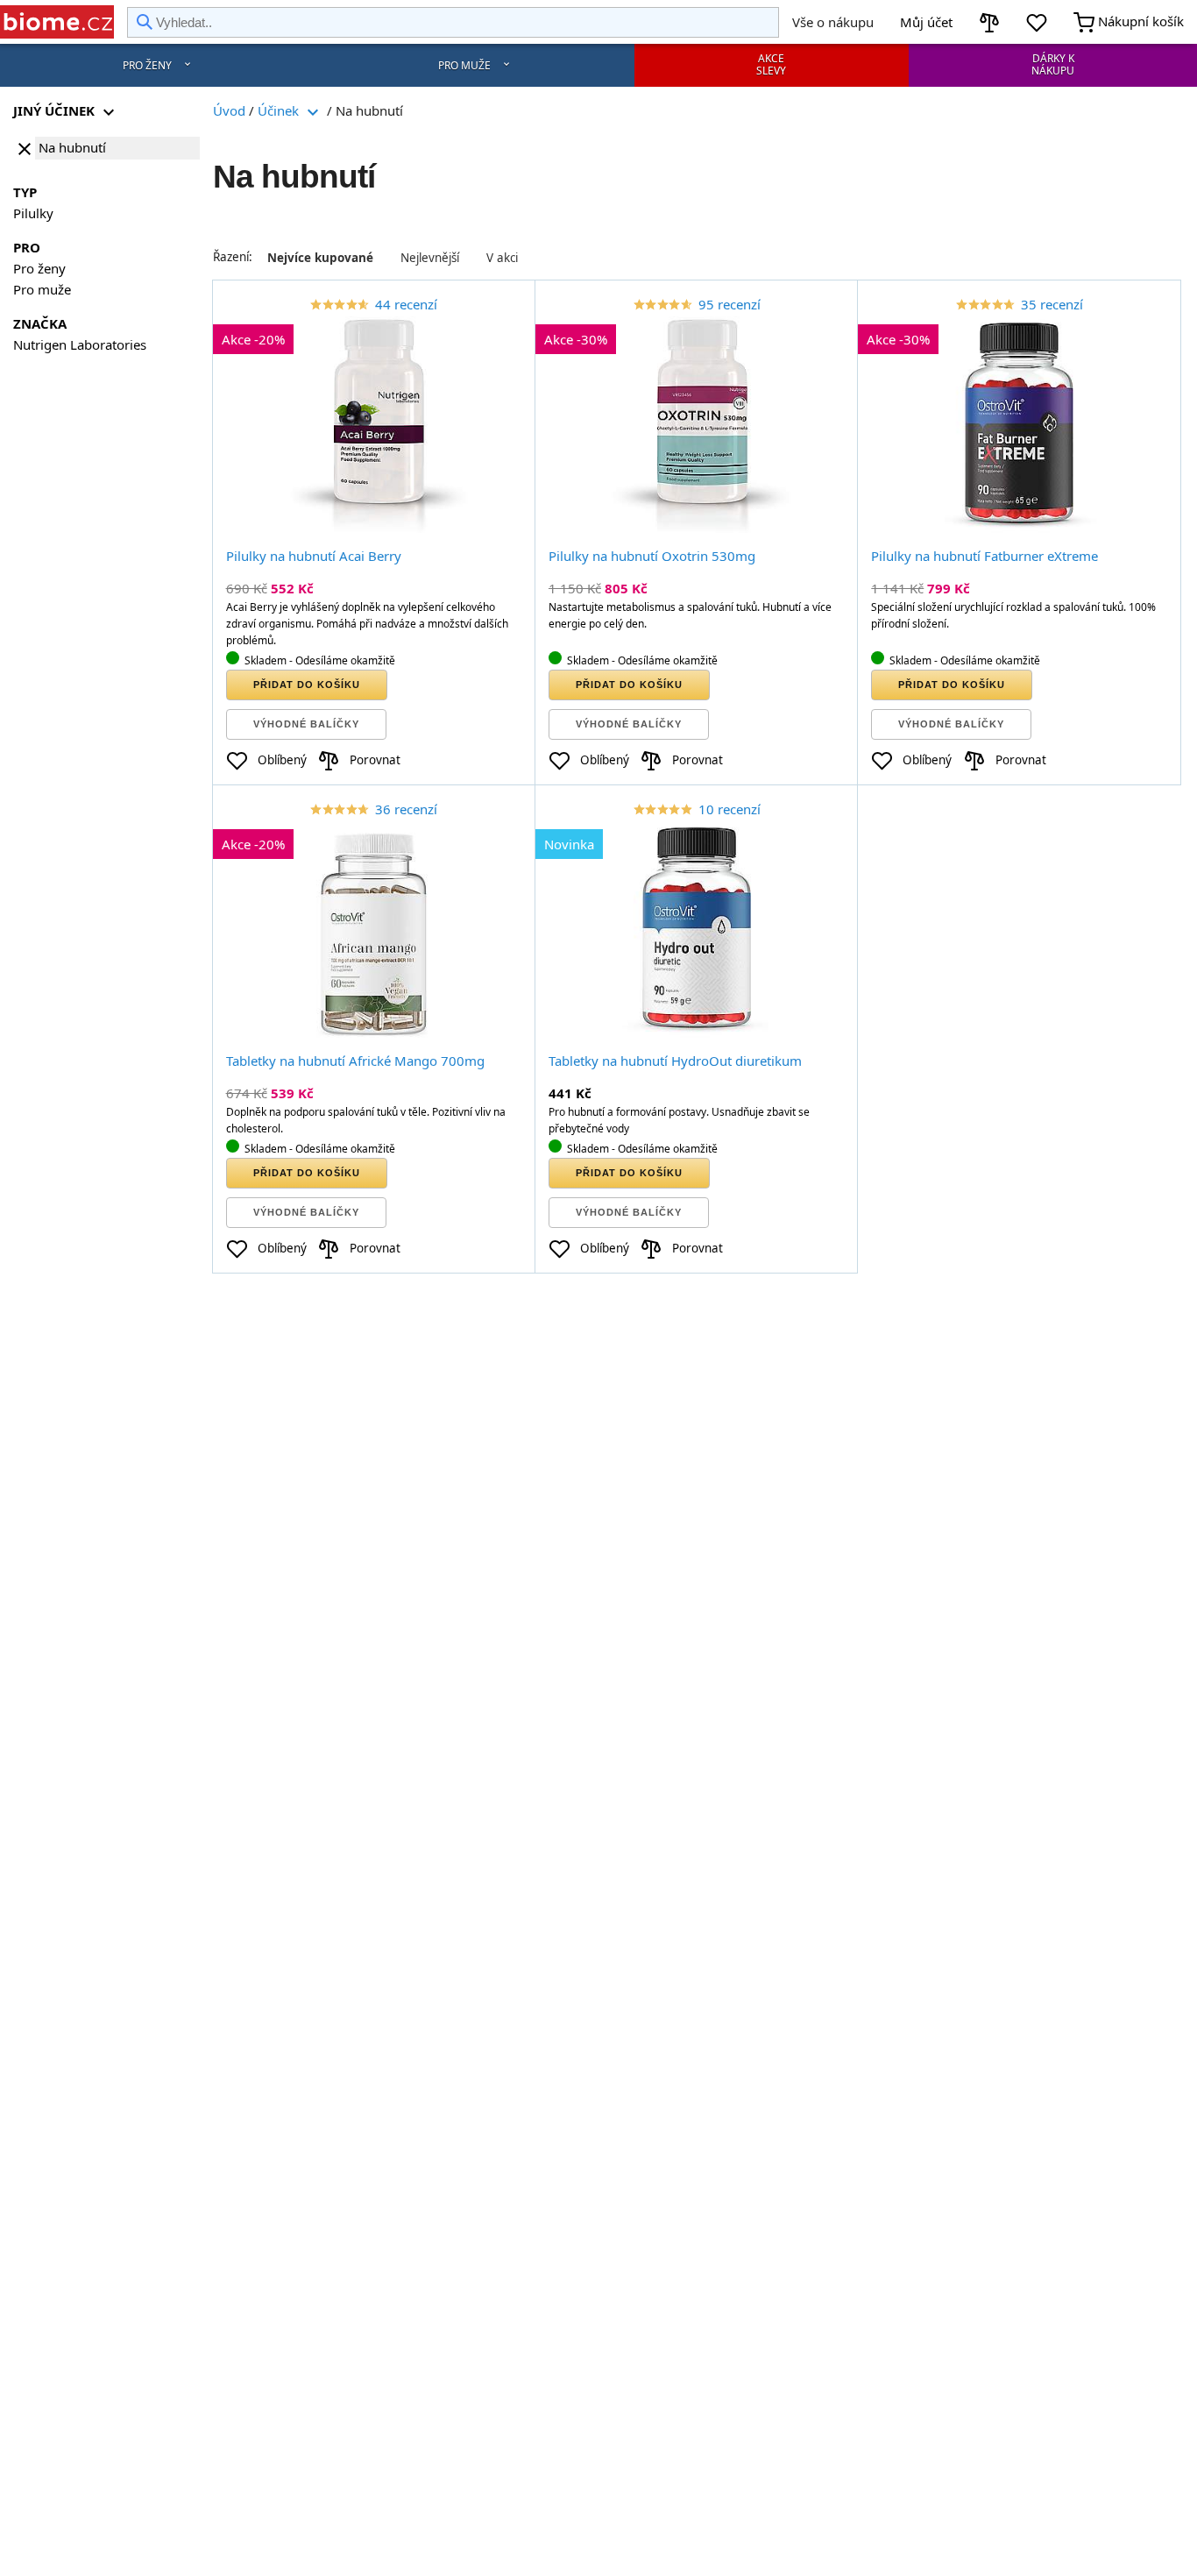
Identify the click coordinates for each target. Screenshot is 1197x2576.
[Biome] (57, 22)
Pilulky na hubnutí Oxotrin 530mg (652, 556)
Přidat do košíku (307, 685)
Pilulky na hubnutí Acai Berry (314, 556)
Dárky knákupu (1053, 64)
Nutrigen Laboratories (80, 344)
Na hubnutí (72, 147)
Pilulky (33, 213)
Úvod (229, 110)
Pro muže (464, 65)
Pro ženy (147, 65)
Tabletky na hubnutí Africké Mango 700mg (355, 1061)
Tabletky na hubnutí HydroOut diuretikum (675, 1061)
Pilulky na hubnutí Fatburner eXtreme (985, 556)
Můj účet (926, 22)
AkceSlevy (771, 64)
